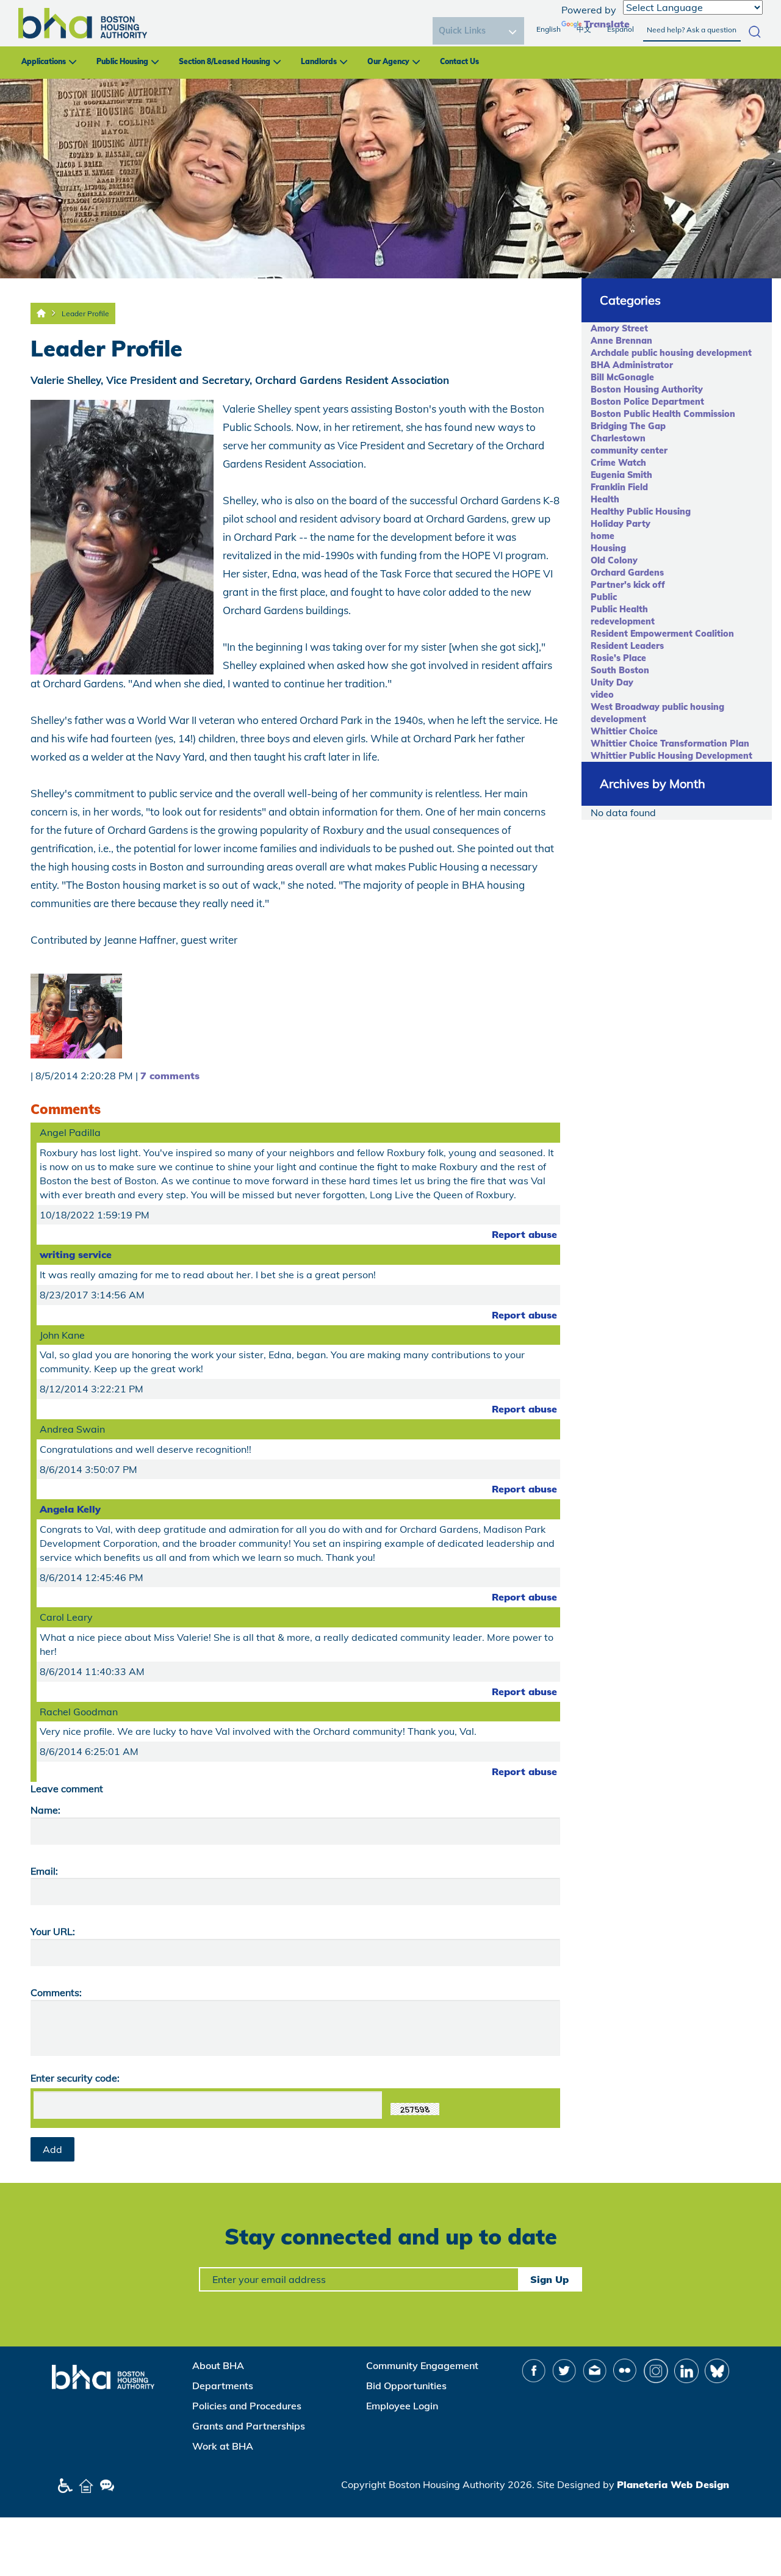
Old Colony (614, 560)
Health (605, 499)
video (602, 695)
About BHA (218, 2365)
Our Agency (388, 61)
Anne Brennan (621, 341)
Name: (45, 1810)
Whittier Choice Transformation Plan (670, 743)
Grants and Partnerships (249, 2426)
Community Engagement (422, 2365)
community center (629, 450)
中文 (584, 29)
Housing (608, 548)
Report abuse (524, 1234)
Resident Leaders (627, 646)
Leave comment (67, 1789)
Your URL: (53, 1931)
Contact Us (459, 61)
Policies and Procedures (247, 2406)
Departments (223, 2386)
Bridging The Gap (628, 426)
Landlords (319, 61)
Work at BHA (223, 2446)
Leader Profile (85, 313)
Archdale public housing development (671, 353)
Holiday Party (621, 524)
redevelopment (623, 621)
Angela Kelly (70, 1509)
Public (604, 597)
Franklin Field (619, 487)
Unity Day (612, 682)
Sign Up (549, 2279)
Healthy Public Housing (641, 512)
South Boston (620, 670)
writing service (76, 1254)
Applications (44, 61)
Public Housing (122, 61)
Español (621, 29)
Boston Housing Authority (647, 389)
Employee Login (402, 2406)
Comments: (56, 1992)
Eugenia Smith (621, 475)
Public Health (619, 609)
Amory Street (619, 328)
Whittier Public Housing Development (671, 756)
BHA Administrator (632, 365)
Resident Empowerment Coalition (662, 634)
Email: (44, 1871)
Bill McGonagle (622, 377)
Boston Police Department (647, 402)
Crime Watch (618, 463)
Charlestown (618, 438)
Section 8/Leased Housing (225, 61)
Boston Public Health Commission (663, 414)
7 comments (170, 1076)
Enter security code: (75, 2078)
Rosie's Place (618, 658)
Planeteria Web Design (673, 2484)
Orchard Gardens (627, 573)
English (549, 29)
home (603, 536)
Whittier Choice (624, 731)
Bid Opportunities (406, 2386)
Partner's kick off (628, 585)
